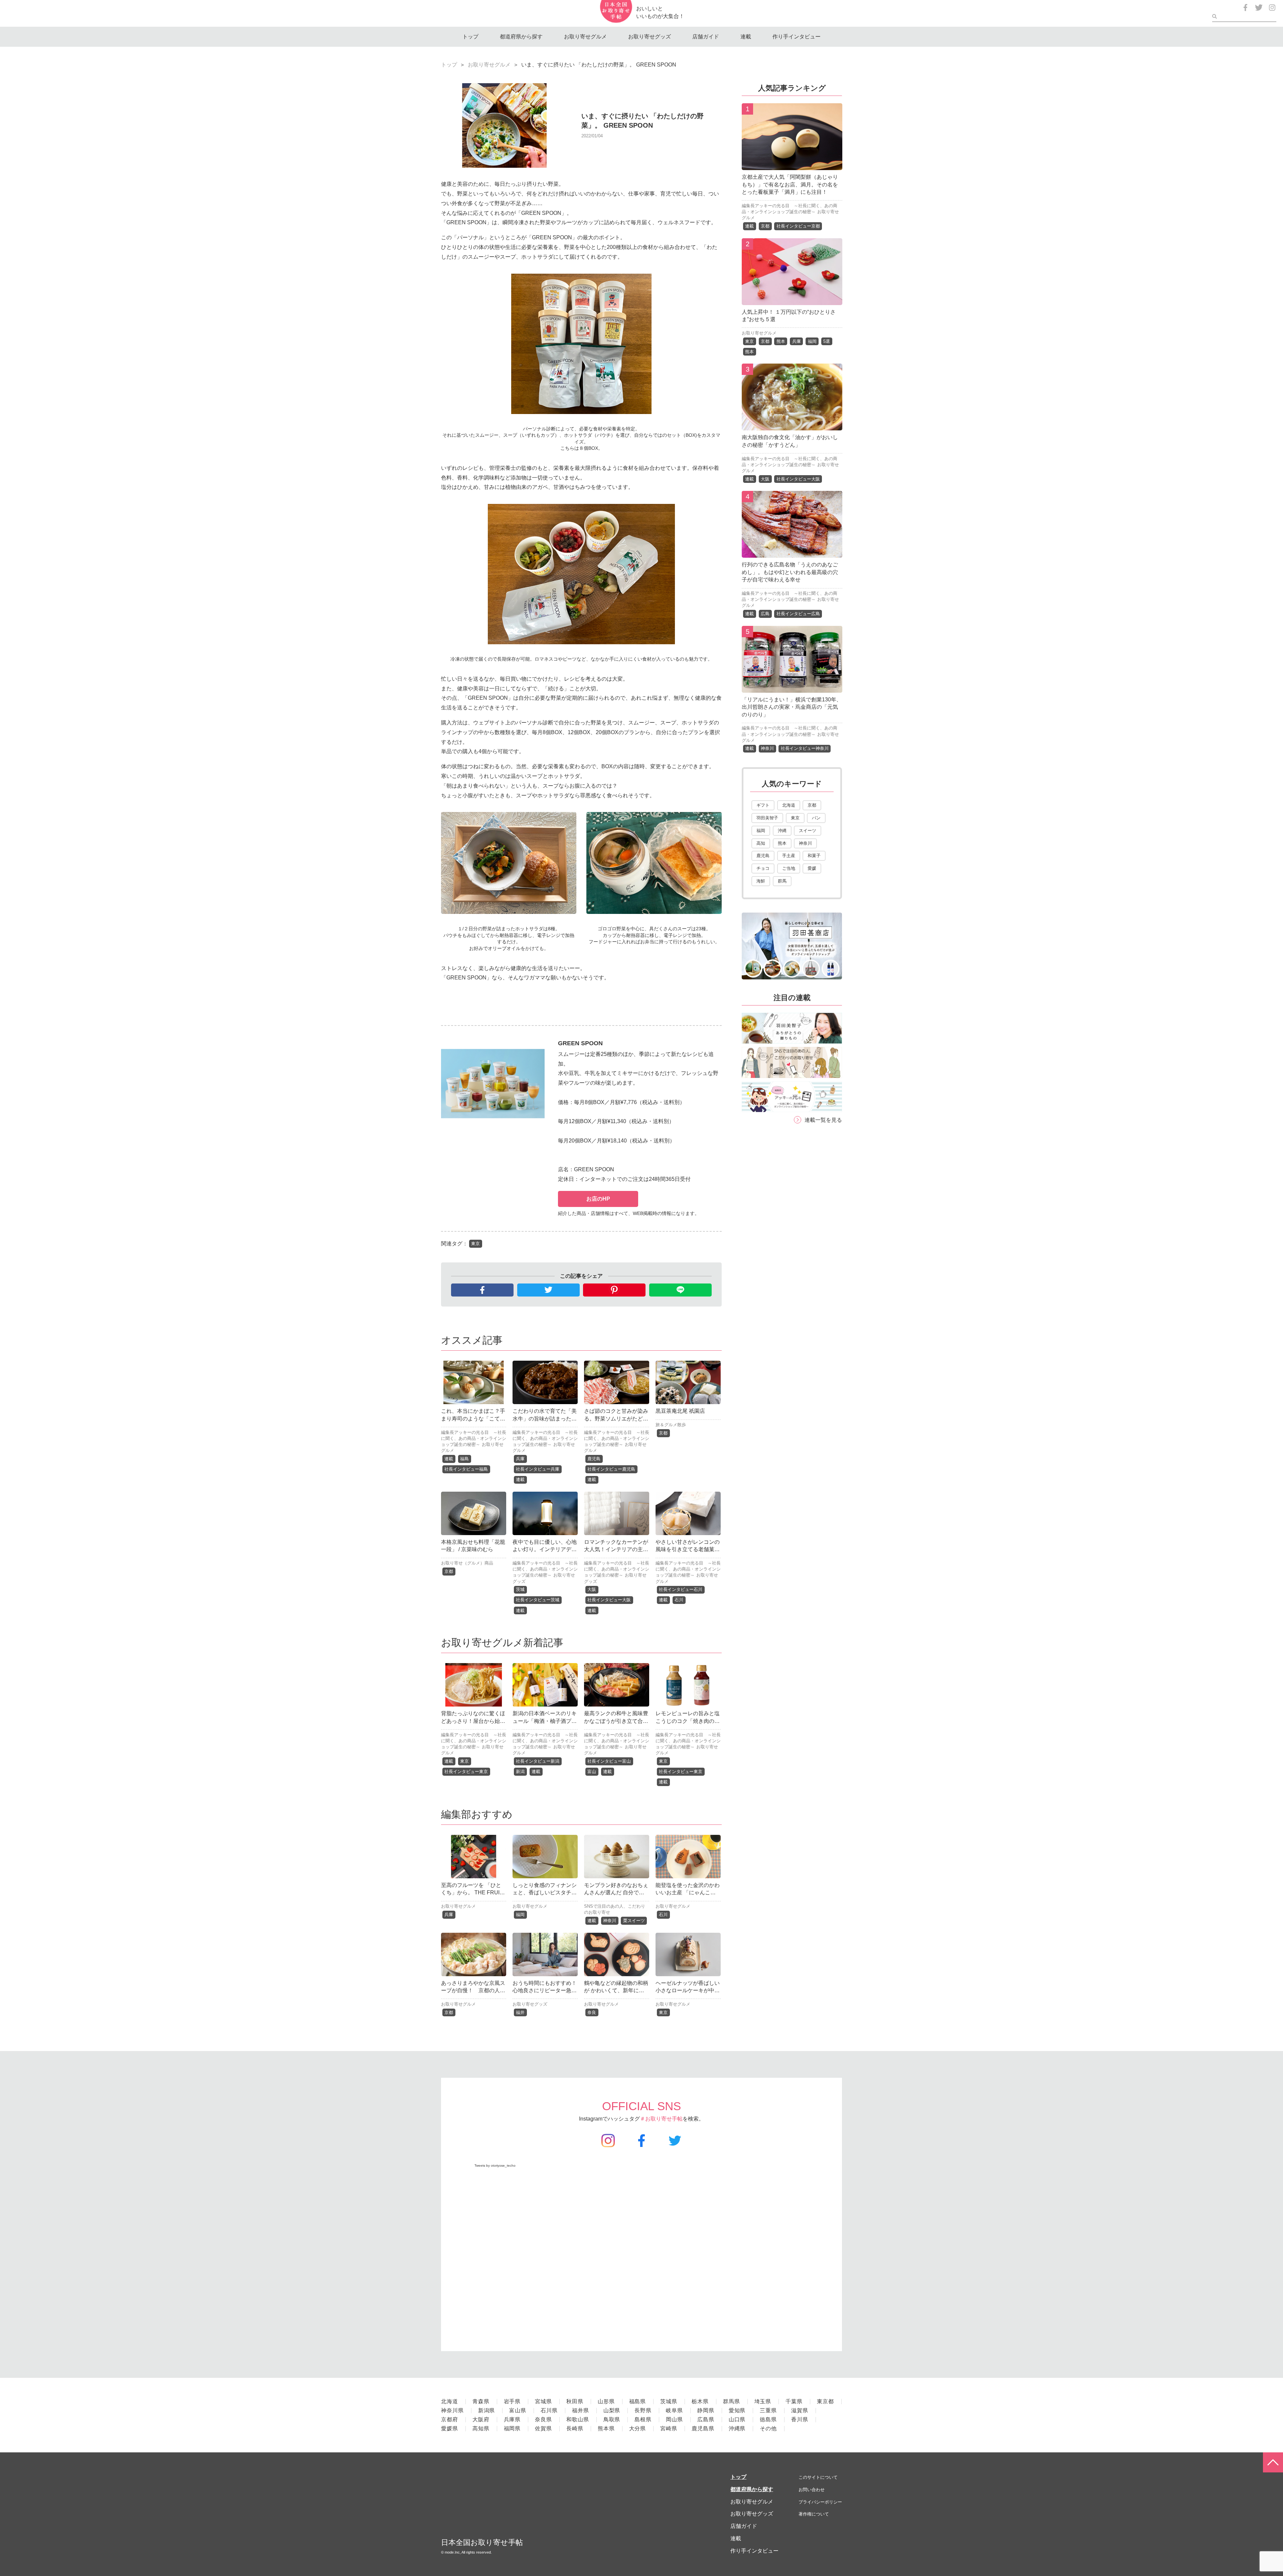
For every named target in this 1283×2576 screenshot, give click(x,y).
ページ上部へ (1273, 2462)
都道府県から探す (521, 37)
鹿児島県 (703, 2428)
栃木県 (700, 2401)
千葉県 (794, 2401)
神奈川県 (452, 2410)
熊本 (781, 341)
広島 (765, 614)
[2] (792, 300)
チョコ (763, 868)
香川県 (800, 2419)
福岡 (520, 1915)
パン (816, 818)
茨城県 (669, 2401)
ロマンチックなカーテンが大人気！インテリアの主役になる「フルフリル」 (616, 1549)
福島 (464, 1459)
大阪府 (481, 2419)
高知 (761, 843)
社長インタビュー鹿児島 (611, 1469)
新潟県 (487, 2410)
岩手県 (512, 2401)
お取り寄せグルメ (585, 37)
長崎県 (575, 2428)
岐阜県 (674, 2410)
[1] (792, 165)
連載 (746, 37)
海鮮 (761, 881)
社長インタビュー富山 (609, 1761)
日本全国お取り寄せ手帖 (482, 2542)
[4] (792, 553)
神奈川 (610, 1921)
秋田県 (575, 2401)
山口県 (737, 2419)
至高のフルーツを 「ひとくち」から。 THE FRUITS (472, 1893)
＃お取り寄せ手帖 (661, 2119)
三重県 (768, 2410)
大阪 (592, 1589)
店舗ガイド (706, 37)
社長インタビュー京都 (798, 226)
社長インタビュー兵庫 (538, 1469)
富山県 (518, 2410)
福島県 (638, 2401)
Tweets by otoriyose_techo (495, 2165)
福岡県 (512, 2428)
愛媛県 (450, 2428)
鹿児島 (594, 1459)
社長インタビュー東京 (466, 1772)
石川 (679, 1600)
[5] (792, 688)
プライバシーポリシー (820, 2502)
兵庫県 (512, 2419)
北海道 (789, 805)
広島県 (706, 2419)
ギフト (763, 805)
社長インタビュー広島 (798, 614)
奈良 (592, 2012)
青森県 (481, 2401)
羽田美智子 (767, 818)
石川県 (549, 2410)
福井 (520, 2012)
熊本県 (606, 2428)
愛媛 (812, 868)
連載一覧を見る (823, 1120)
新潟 (520, 1772)
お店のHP (598, 1199)
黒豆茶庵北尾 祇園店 (680, 1411)
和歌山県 (578, 2419)
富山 (592, 1772)
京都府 (450, 2419)
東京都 (825, 2401)
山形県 (606, 2401)
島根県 (643, 2419)
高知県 (481, 2428)
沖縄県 (737, 2428)
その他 (768, 2428)
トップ (470, 37)
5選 (827, 341)
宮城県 (543, 2401)
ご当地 (789, 868)
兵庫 (520, 1459)
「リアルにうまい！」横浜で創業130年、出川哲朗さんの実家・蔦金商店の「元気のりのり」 (792, 707)
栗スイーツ (634, 1921)
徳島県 (768, 2419)
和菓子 (814, 856)
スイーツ (808, 831)
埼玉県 (763, 2401)
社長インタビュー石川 (681, 1589)
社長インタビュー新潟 (538, 1761)
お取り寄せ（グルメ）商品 (467, 1563)
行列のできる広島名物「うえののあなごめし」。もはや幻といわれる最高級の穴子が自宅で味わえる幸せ (790, 572)
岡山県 (674, 2419)
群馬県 (732, 2401)
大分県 (638, 2428)
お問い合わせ (812, 2490)
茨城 (520, 1589)
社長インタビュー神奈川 (805, 748)
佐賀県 (543, 2428)
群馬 (782, 881)
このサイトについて (818, 2477)
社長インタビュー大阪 (609, 1600)
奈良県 (543, 2419)
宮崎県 (669, 2428)
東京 (475, 1244)
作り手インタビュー (797, 37)
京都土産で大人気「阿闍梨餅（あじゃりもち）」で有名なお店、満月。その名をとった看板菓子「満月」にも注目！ (790, 184)
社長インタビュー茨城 (538, 1600)
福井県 (581, 2410)
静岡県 (706, 2410)
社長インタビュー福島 (466, 1469)
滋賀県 (800, 2410)
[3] (792, 426)
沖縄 (782, 831)
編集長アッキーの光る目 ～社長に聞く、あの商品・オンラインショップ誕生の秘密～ (474, 1438)
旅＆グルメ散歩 (671, 1425)
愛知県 (737, 2410)
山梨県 (612, 2410)
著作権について (814, 2514)
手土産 (789, 856)
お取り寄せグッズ (650, 37)
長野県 (643, 2410)
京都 (663, 1433)
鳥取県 (612, 2419)
